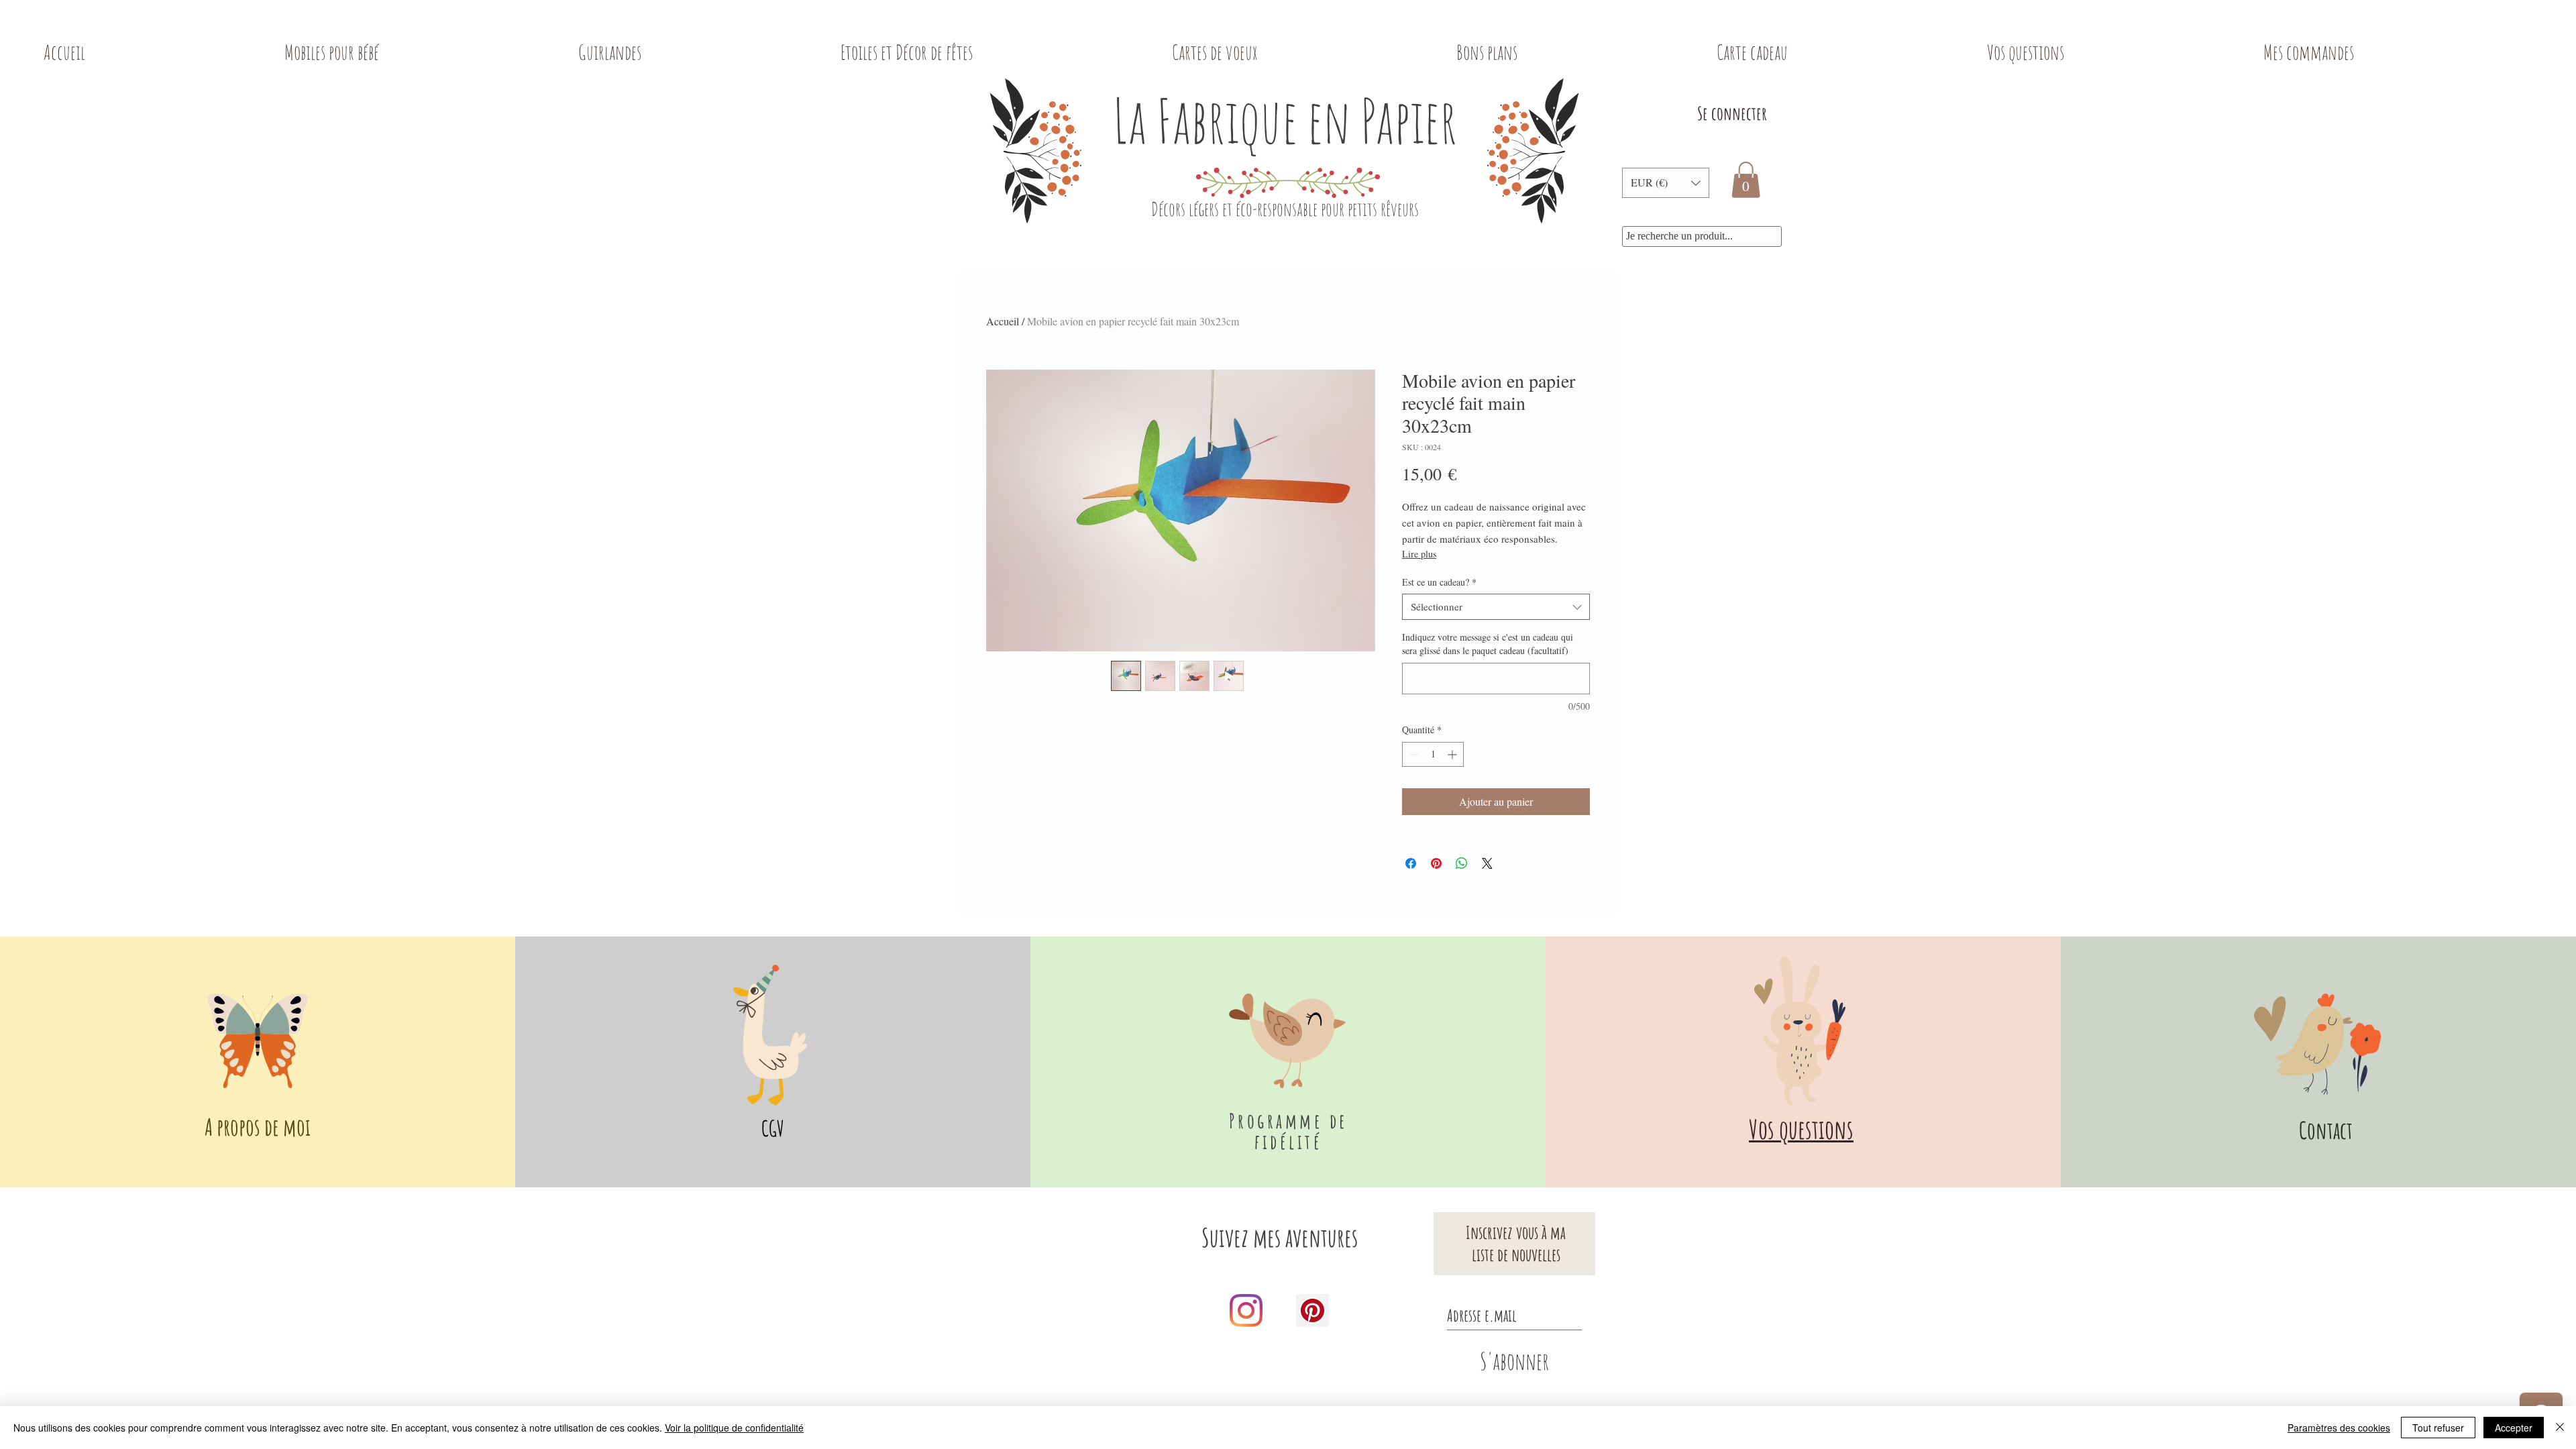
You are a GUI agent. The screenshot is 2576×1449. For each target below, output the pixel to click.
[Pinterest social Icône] (1312, 1310)
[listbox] (1666, 183)
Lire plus (1419, 554)
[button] (1666, 183)
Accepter (2514, 1428)
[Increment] (1453, 754)
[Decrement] (1412, 754)
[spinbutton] (1433, 754)
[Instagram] (1246, 1310)
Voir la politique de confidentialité (734, 1428)
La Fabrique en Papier (1285, 120)
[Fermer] (2560, 1428)
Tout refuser (2438, 1428)
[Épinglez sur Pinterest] (1436, 863)
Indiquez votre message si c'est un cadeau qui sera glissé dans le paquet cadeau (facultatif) (1488, 644)
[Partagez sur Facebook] (1411, 863)
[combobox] (1496, 607)
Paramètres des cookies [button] (2339, 1428)
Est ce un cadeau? (1439, 582)
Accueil (1003, 321)
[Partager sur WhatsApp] (1462, 863)
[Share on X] (1487, 863)
